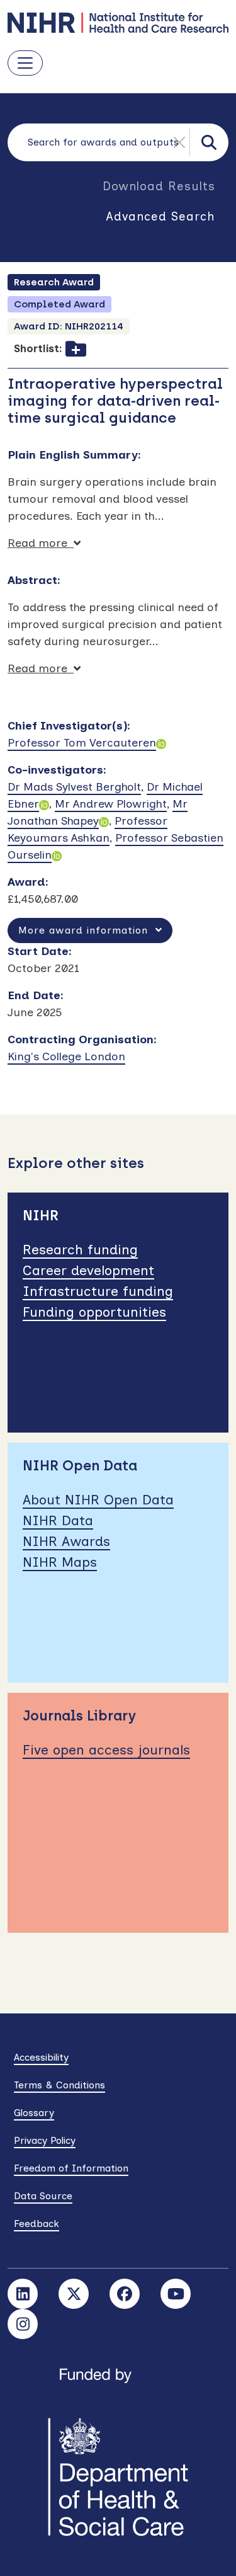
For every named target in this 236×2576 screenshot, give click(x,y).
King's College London (66, 1056)
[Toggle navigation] (25, 63)
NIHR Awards (66, 1541)
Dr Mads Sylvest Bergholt (74, 787)
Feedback (37, 2224)
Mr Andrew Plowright (111, 804)
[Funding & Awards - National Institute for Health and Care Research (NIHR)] (118, 23)
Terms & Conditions (59, 2085)
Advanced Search (160, 216)
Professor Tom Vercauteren (82, 743)
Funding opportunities (94, 1312)
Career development (88, 1270)
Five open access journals (106, 1750)
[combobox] (118, 142)
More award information (87, 930)
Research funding (80, 1250)
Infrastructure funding (98, 1291)
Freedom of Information (71, 2168)
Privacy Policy (45, 2140)
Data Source (43, 2196)
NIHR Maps (60, 1562)
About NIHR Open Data (98, 1500)
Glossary (34, 2113)
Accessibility (41, 2057)
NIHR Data (58, 1520)
